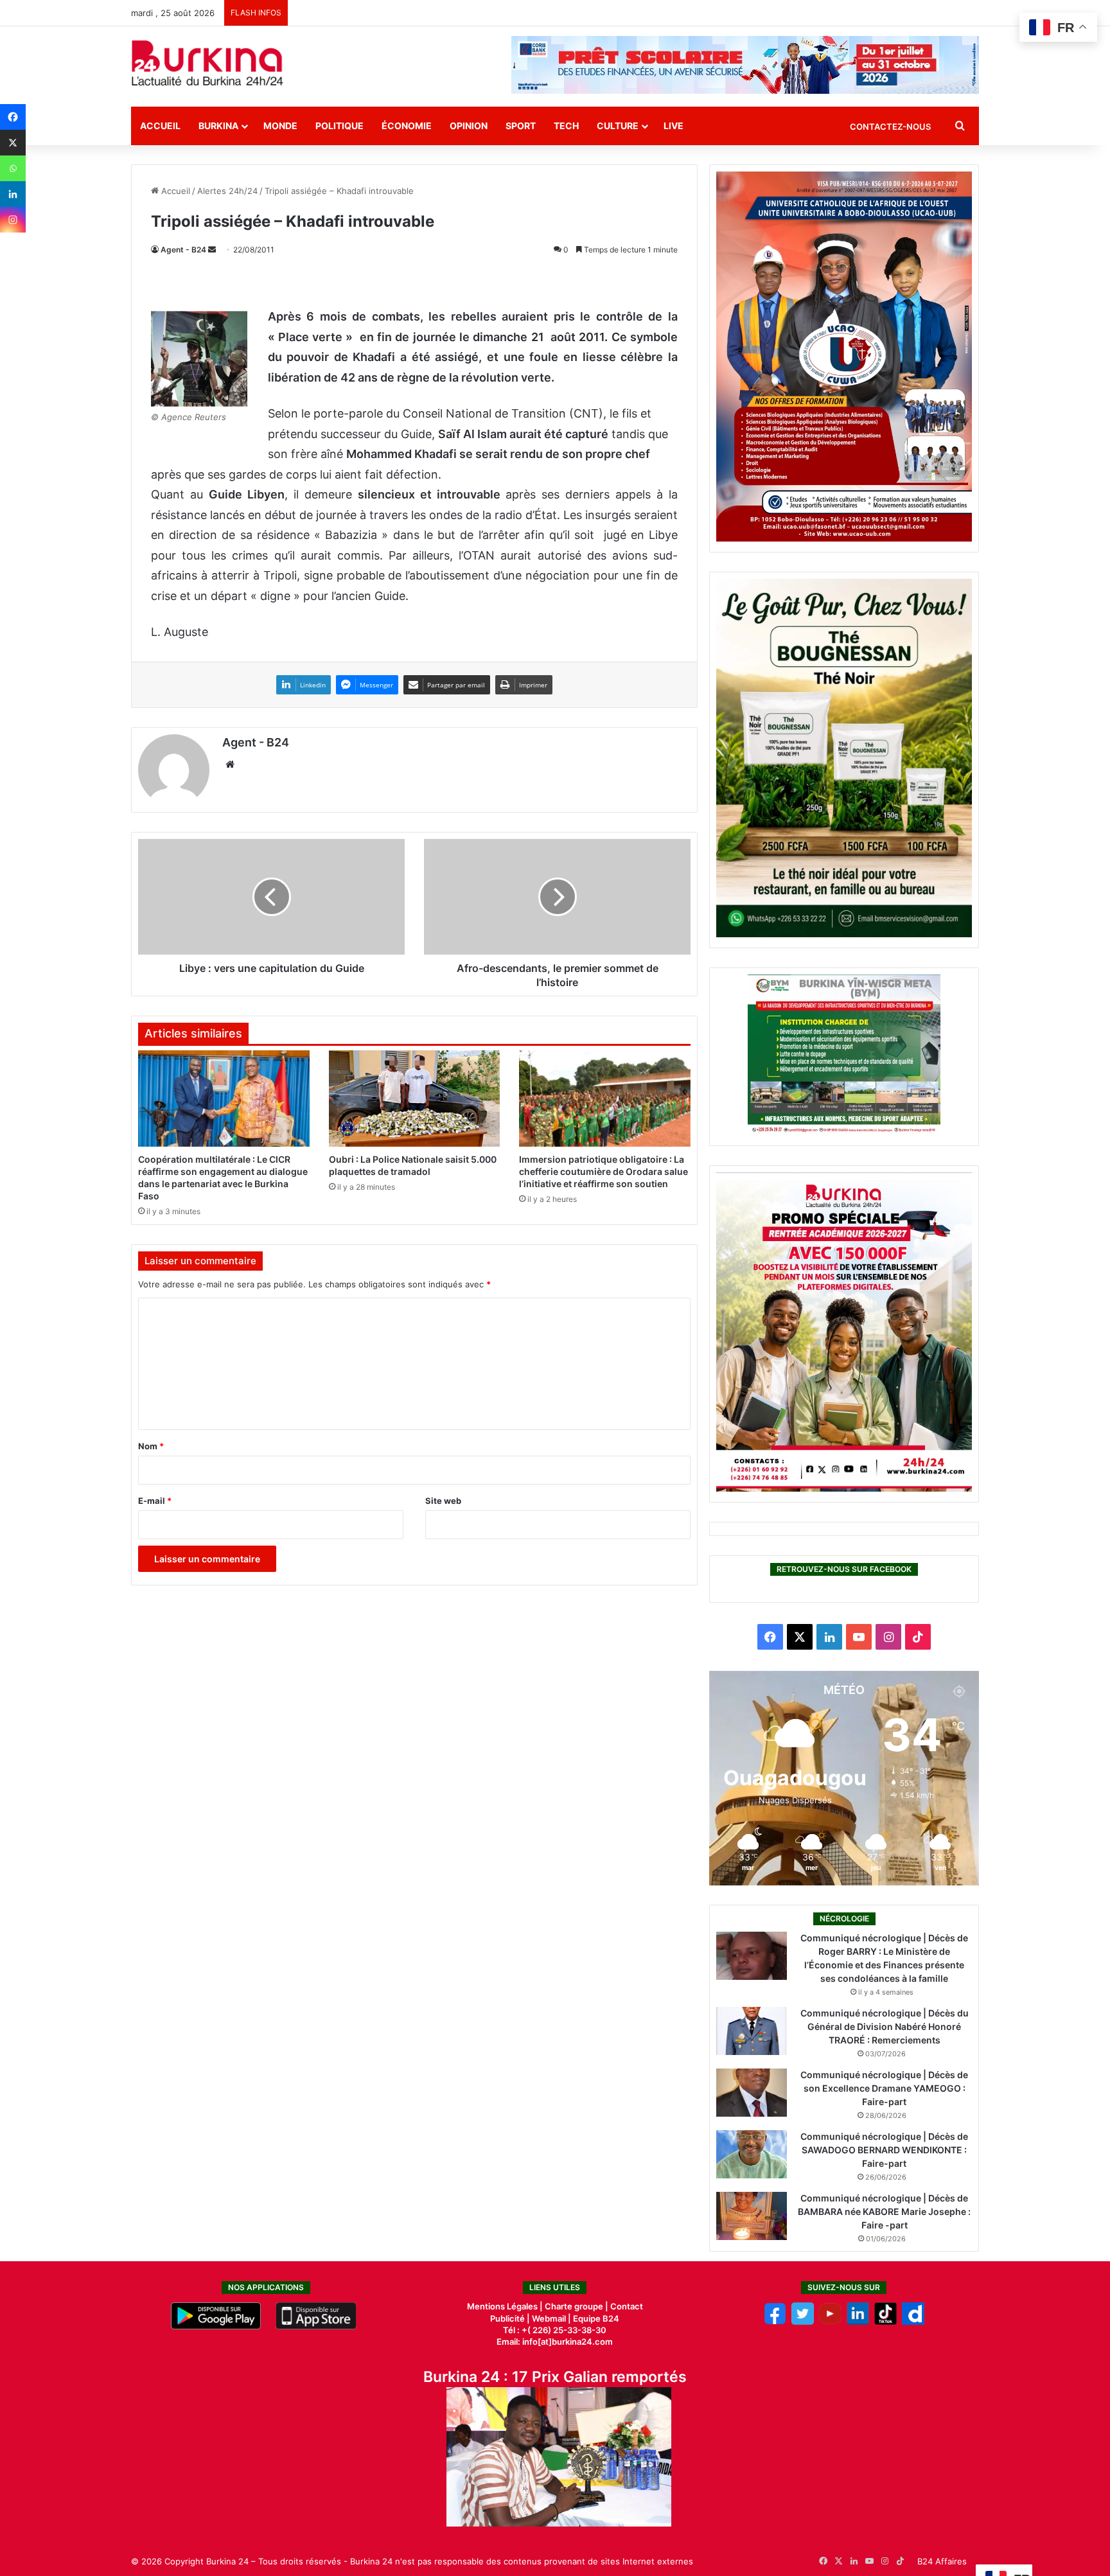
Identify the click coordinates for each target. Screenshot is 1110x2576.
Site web (443, 1501)
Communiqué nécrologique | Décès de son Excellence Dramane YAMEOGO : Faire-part (884, 2088)
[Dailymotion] (913, 2322)
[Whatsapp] (13, 168)
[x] (803, 2322)
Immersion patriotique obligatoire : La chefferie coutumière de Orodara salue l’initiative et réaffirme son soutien (603, 1171)
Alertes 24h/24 (227, 191)
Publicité (507, 2318)
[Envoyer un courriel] (212, 250)
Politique (339, 126)
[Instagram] (13, 220)
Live (674, 126)
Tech (566, 126)
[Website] (230, 764)
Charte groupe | (577, 2306)
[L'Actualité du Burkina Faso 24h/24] (207, 63)
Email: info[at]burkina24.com (555, 2342)
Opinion (469, 126)
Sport (521, 126)
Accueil (160, 126)
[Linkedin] (13, 194)
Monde (280, 126)
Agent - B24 (183, 250)
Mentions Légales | (506, 2306)
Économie (407, 126)
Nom (151, 1446)
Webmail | (551, 2318)
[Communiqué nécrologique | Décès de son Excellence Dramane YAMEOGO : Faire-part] (752, 2093)
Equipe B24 (595, 2318)
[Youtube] (830, 2322)
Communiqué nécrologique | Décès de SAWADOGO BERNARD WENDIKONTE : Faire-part (884, 2150)
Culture (618, 126)
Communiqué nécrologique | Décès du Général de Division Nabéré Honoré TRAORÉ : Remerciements (885, 2026)
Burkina (218, 126)
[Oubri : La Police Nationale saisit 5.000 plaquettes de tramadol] (415, 1098)
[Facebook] (13, 117)
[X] (13, 143)
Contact (627, 2306)
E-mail (155, 1501)
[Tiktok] (885, 2322)
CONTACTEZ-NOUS (890, 127)
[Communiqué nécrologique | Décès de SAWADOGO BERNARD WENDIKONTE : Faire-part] (752, 2154)
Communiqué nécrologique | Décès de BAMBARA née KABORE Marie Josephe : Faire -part (884, 2211)
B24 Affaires (942, 2561)
